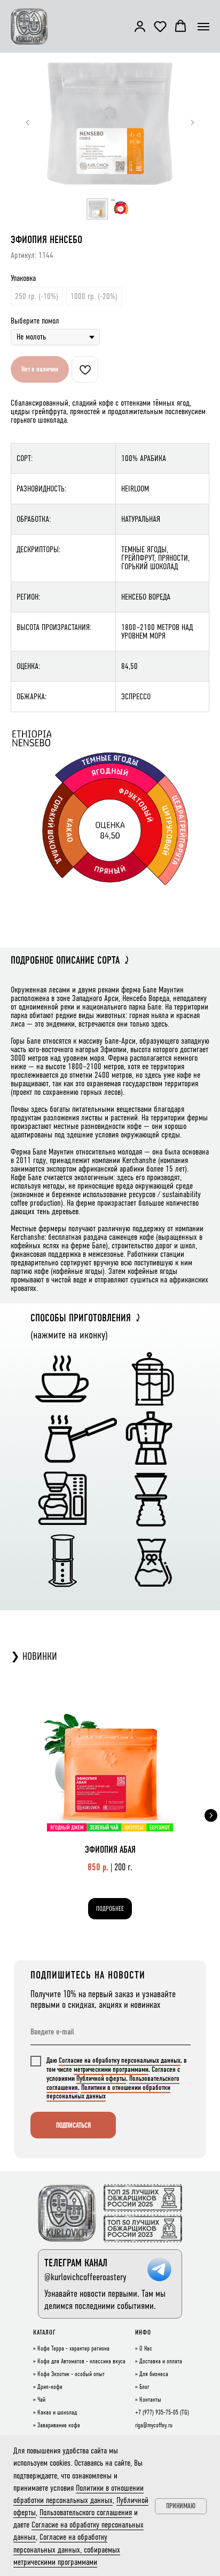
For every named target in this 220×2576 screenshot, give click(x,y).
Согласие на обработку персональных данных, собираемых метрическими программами (67, 2549)
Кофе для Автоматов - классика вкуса (81, 2362)
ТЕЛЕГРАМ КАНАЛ (76, 2263)
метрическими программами (111, 2069)
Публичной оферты (101, 2078)
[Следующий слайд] (192, 123)
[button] (140, 26)
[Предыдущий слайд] (28, 123)
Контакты (150, 2400)
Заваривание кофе (59, 2426)
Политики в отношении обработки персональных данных (108, 2092)
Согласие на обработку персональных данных (120, 2060)
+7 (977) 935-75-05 (157, 2413)
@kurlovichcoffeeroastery (85, 2277)
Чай (41, 2400)
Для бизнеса (154, 2375)
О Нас (146, 2349)
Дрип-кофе (50, 2387)
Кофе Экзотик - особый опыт (71, 2375)
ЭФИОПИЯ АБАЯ (110, 1850)
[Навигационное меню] (203, 27)
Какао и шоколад (57, 2413)
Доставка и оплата (161, 2362)
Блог (144, 2387)
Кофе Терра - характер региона (73, 2349)
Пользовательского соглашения (86, 2512)
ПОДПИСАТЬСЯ (73, 2125)
